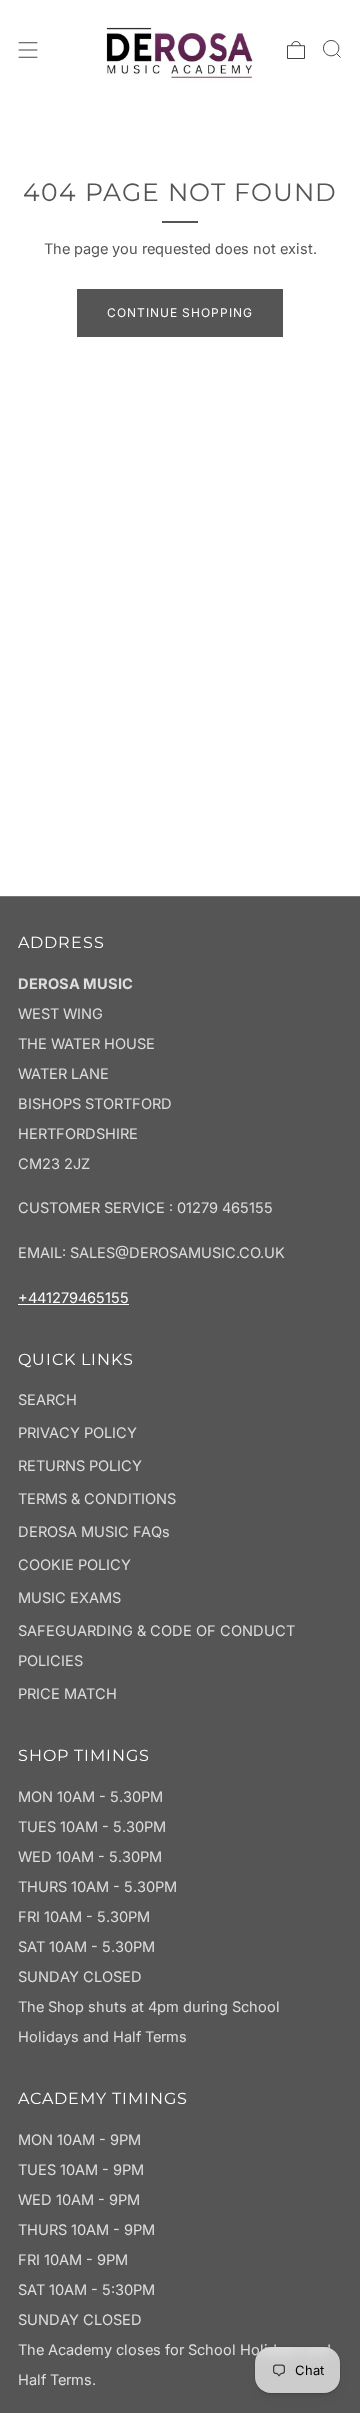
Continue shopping (180, 312)
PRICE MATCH (67, 1694)
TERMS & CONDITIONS (97, 1499)
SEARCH (47, 1400)
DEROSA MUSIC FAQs (94, 1532)
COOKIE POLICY (74, 1565)
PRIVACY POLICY (77, 1433)
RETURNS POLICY (80, 1466)
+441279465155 (73, 1298)
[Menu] (28, 50)
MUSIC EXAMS (69, 1598)
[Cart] (296, 50)
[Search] (332, 49)
